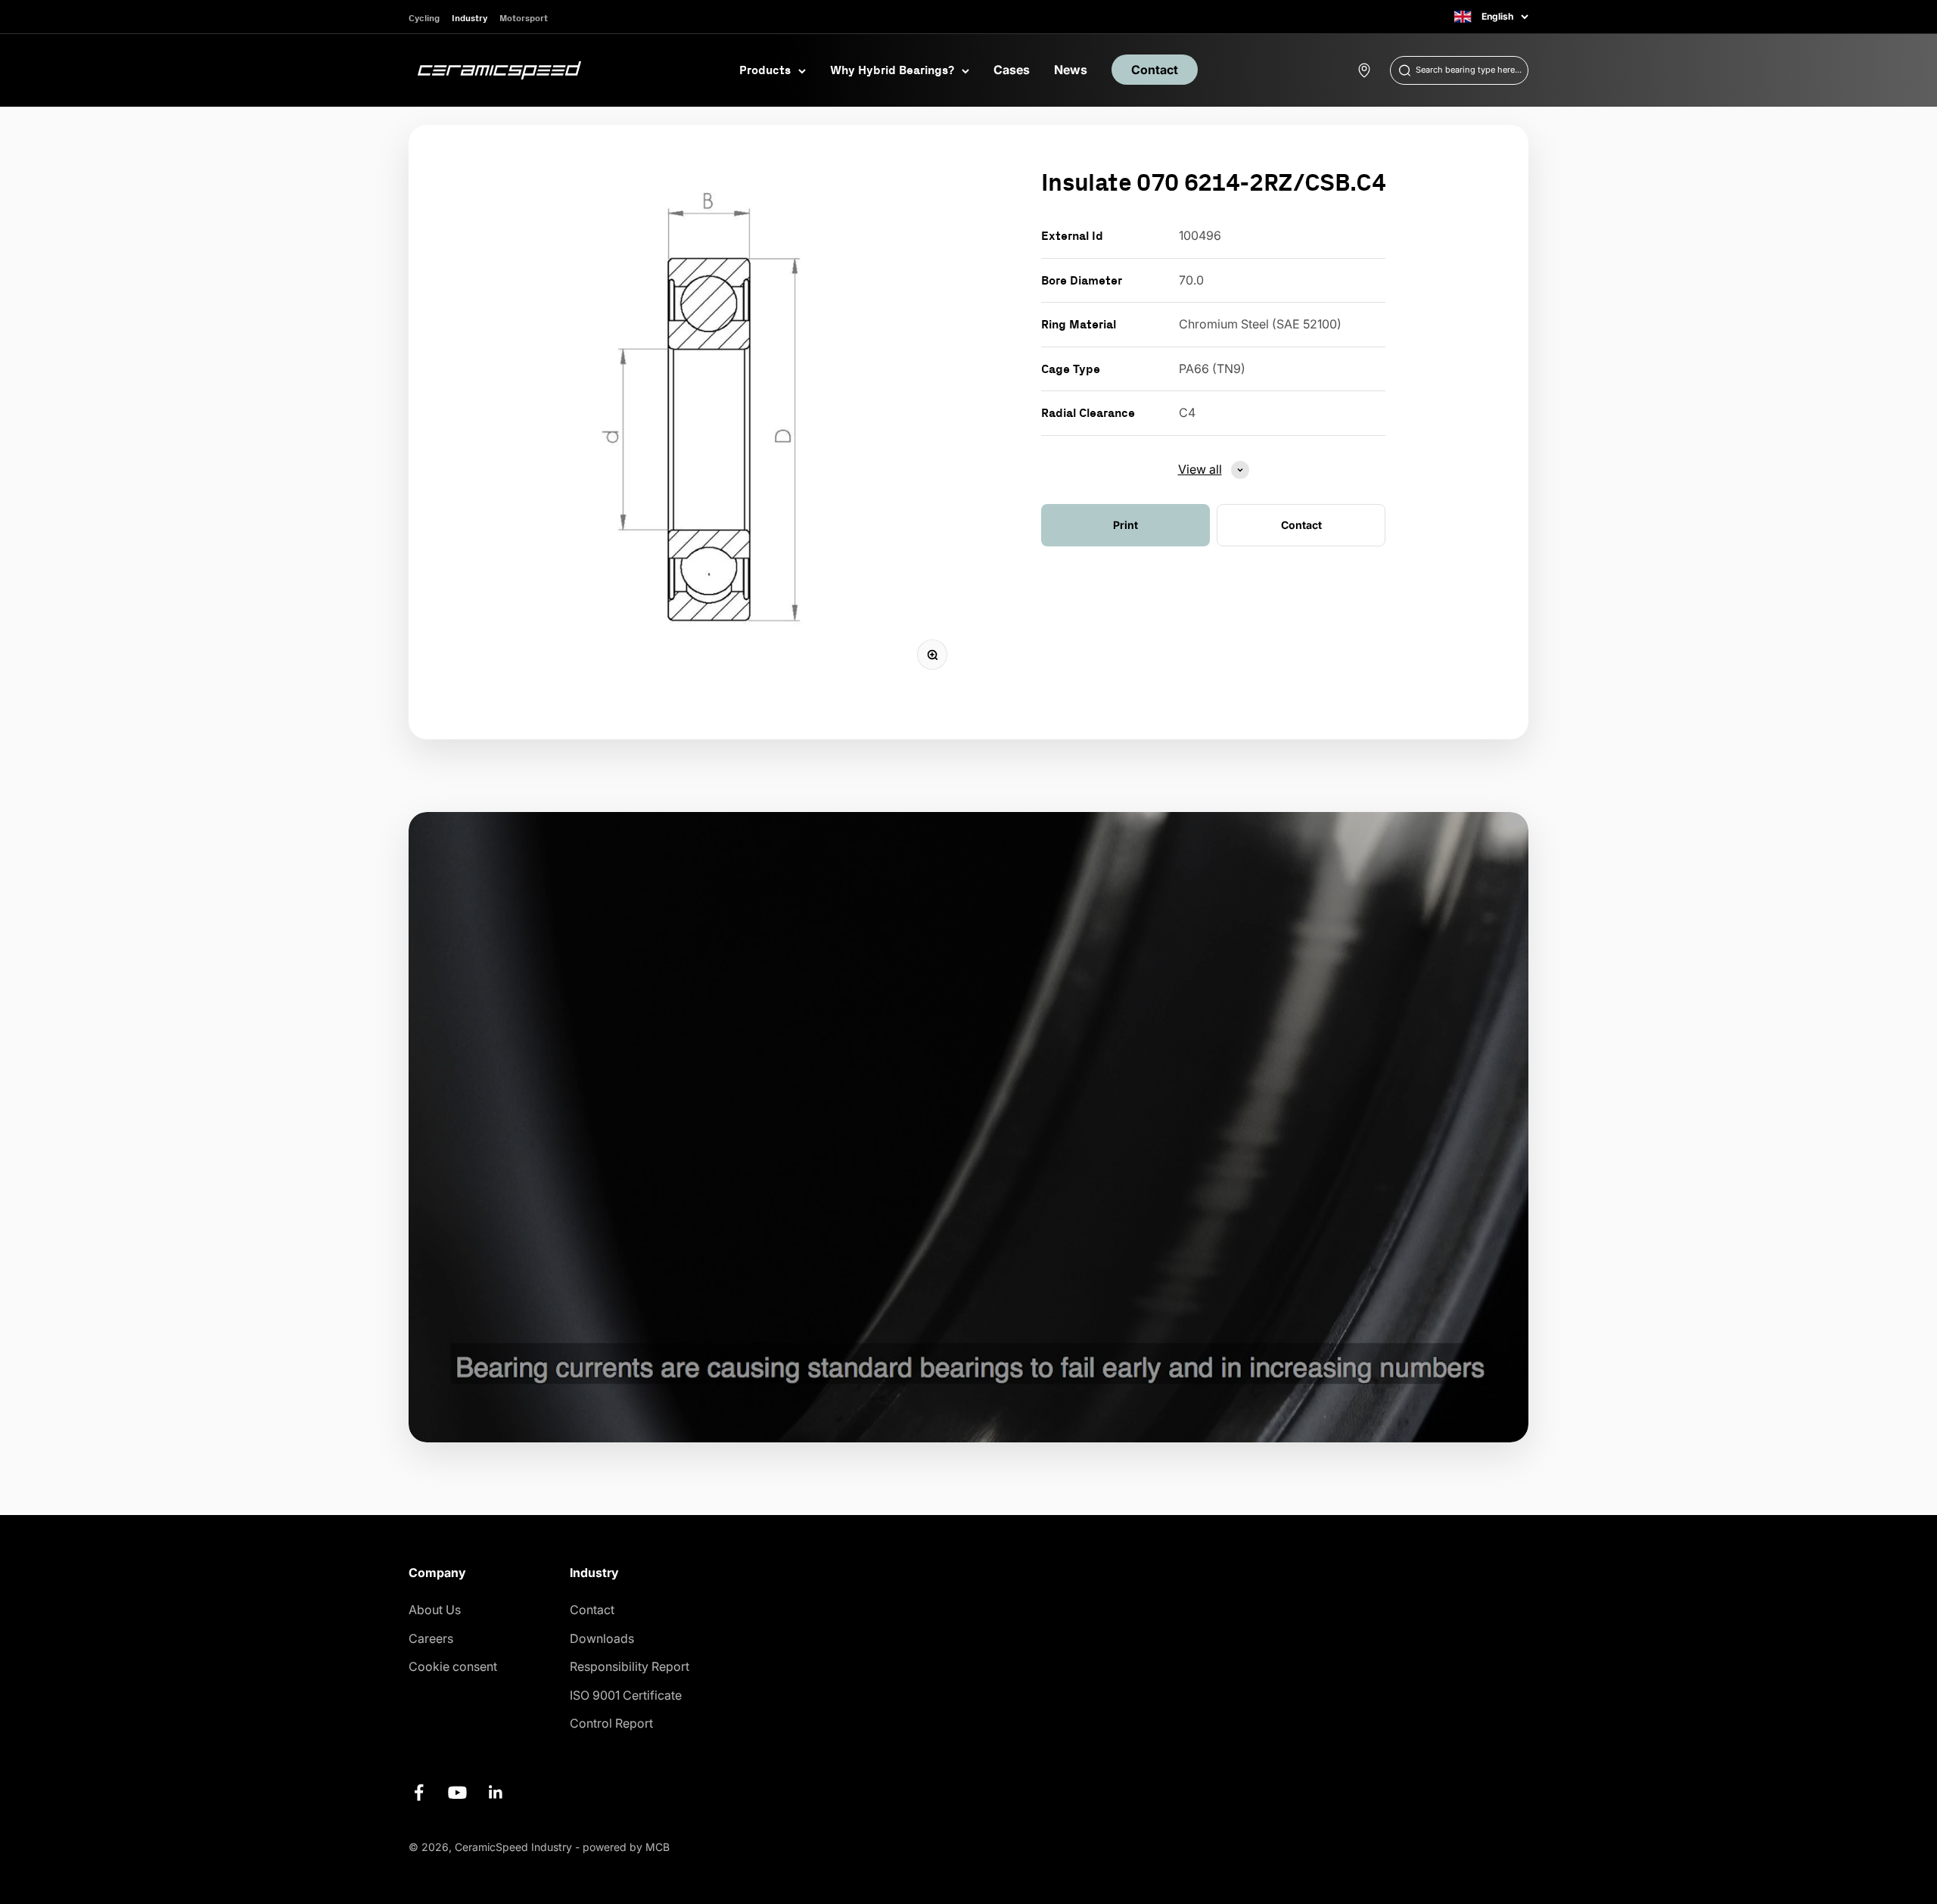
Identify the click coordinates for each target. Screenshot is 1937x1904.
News (1071, 70)
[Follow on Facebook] (419, 1792)
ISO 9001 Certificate (626, 1695)
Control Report (611, 1723)
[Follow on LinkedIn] (496, 1792)
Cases (1012, 70)
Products (765, 70)
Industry (469, 18)
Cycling (424, 18)
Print (1126, 525)
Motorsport (524, 18)
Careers (431, 1638)
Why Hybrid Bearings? (892, 70)
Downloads (602, 1638)
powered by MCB (626, 1847)
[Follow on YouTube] (457, 1792)
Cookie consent (453, 1666)
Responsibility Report (630, 1666)
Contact (1155, 70)
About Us (435, 1610)
